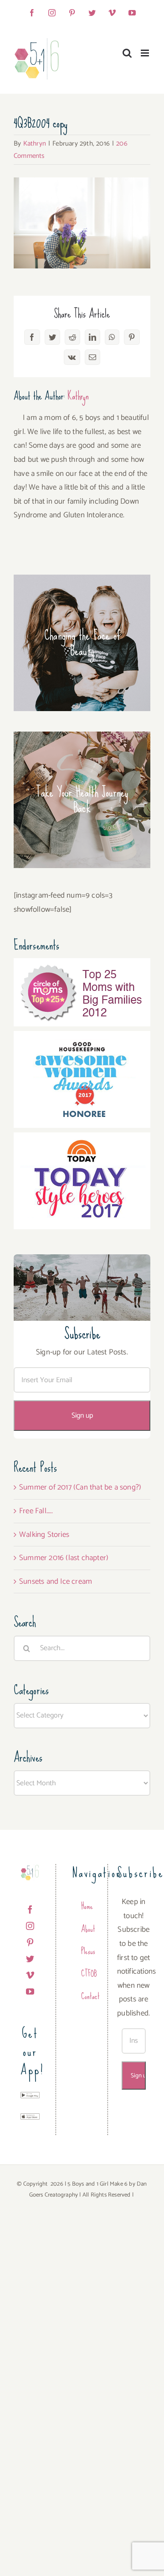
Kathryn (35, 144)
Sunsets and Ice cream (56, 1581)
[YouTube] (30, 1991)
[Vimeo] (30, 1975)
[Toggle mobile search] (127, 53)
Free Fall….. (36, 1511)
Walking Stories (44, 1535)
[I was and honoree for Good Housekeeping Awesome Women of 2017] (82, 1038)
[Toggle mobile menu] (146, 53)
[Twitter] (30, 1959)
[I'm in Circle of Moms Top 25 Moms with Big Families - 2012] (82, 965)
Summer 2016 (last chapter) (64, 1558)
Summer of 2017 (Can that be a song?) (80, 1487)
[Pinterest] (30, 1942)
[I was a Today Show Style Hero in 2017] (82, 1139)
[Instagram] (30, 1926)
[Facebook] (30, 1909)
